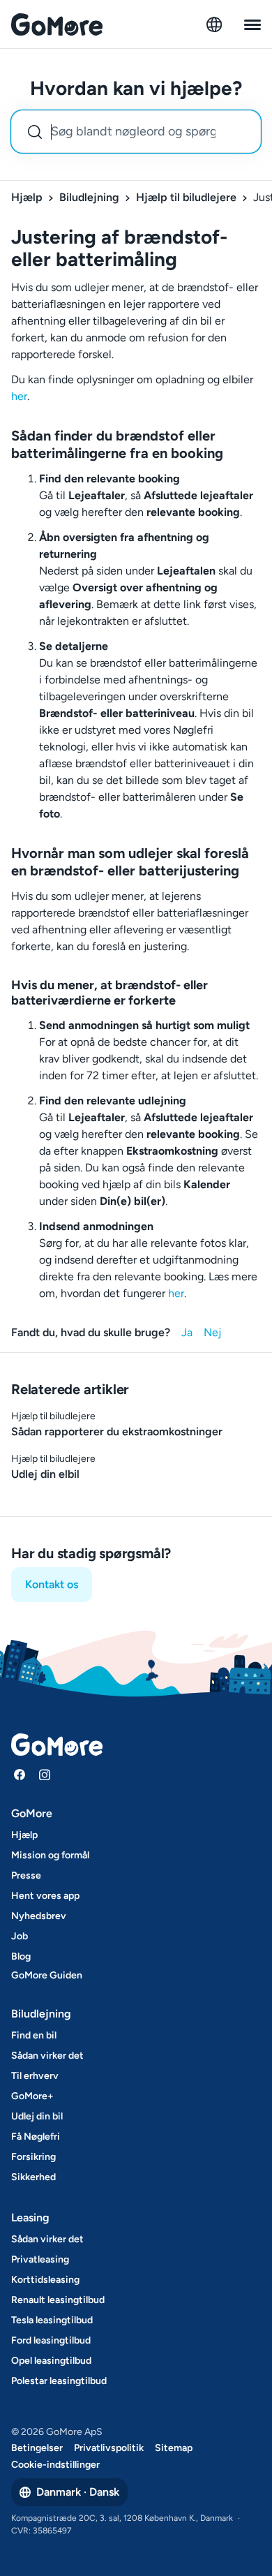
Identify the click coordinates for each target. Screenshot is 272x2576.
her (19, 396)
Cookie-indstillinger (55, 2465)
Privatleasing (40, 2259)
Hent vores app (45, 1896)
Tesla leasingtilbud (52, 2320)
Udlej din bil (37, 2116)
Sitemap (174, 2448)
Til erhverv (35, 2076)
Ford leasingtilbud (51, 2340)
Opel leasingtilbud (51, 2361)
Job (20, 1936)
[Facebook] (20, 1775)
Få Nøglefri (36, 2137)
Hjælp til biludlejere (186, 197)
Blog (21, 1956)
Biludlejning (89, 197)
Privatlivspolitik (109, 2448)
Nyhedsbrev (39, 1916)
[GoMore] (57, 24)
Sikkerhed (33, 2177)
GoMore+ (32, 2096)
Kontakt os (52, 1584)
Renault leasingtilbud (58, 2300)
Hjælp (27, 197)
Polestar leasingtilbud (59, 2381)
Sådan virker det (47, 2056)
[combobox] (136, 132)
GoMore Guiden (47, 1975)
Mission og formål (50, 1855)
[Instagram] (45, 1775)
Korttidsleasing (45, 2280)
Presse (26, 1875)
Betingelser (37, 2448)
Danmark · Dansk (78, 2492)
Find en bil (34, 2035)
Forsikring (33, 2157)
